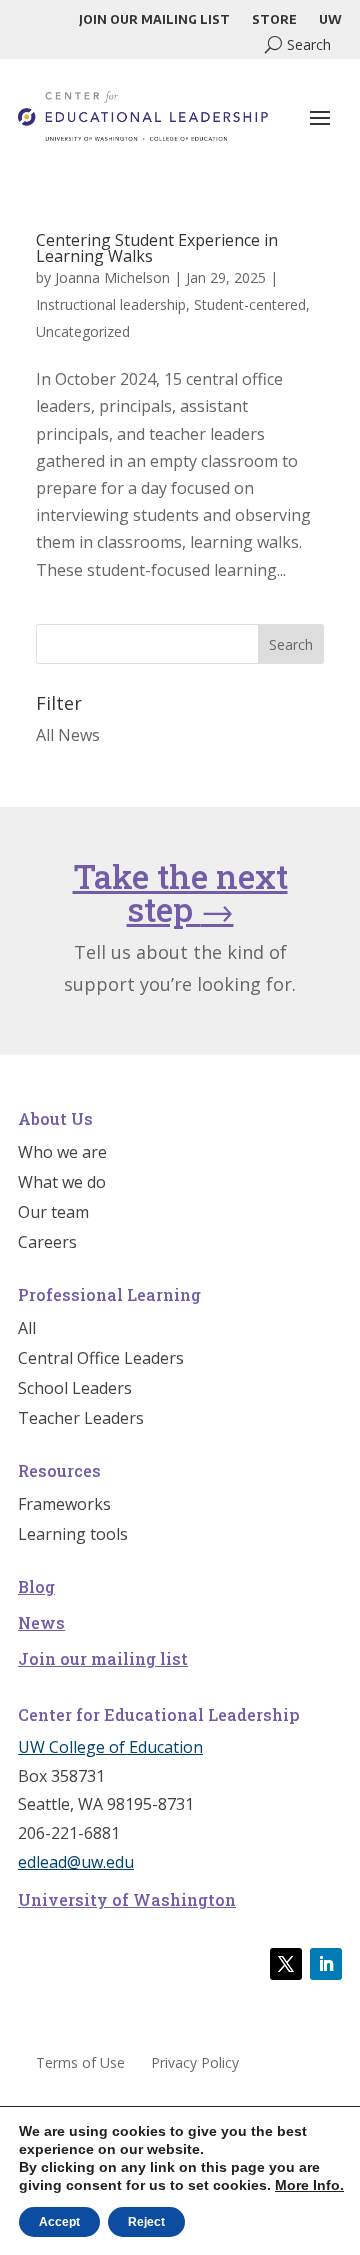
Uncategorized (83, 331)
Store (274, 20)
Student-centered (250, 304)
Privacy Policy (195, 2064)
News (41, 1622)
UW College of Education (110, 1747)
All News (68, 735)
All (27, 1330)
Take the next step (180, 892)
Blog (36, 1586)
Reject (146, 2222)
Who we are (62, 1154)
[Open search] (298, 44)
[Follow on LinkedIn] (326, 1964)
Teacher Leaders (81, 1420)
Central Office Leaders (101, 1360)
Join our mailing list (154, 20)
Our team (53, 1214)
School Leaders (75, 1390)
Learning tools (73, 1536)
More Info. (309, 2185)
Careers (47, 1244)
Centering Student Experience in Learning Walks (157, 248)
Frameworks (64, 1506)
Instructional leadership (111, 304)
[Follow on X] (286, 1964)
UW (330, 20)
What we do (62, 1184)
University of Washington (127, 1899)
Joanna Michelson (112, 277)
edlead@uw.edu (76, 1862)
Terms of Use (80, 2064)
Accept (59, 2222)
